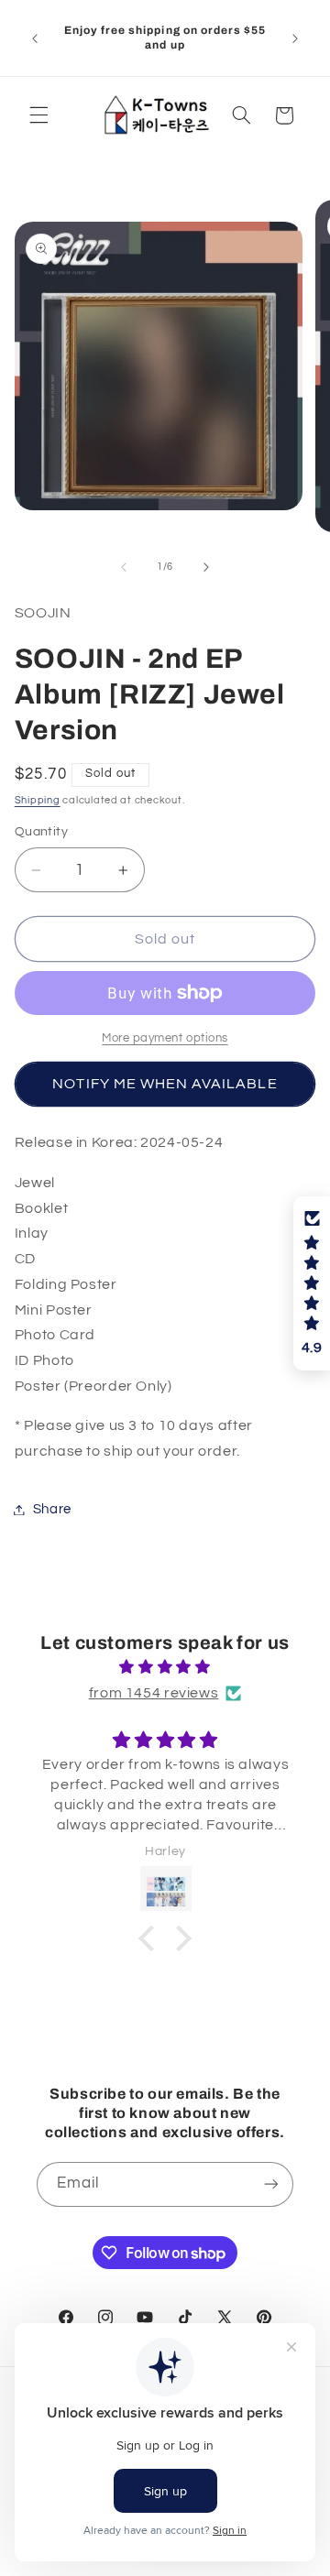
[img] (165, 1668)
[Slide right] (206, 567)
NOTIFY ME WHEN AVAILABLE (165, 1084)
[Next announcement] (295, 38)
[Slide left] (124, 567)
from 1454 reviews (154, 1693)
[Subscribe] (271, 2184)
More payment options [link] (165, 1038)
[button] (38, 115)
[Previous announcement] (35, 38)
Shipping (38, 800)
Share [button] (52, 1509)
